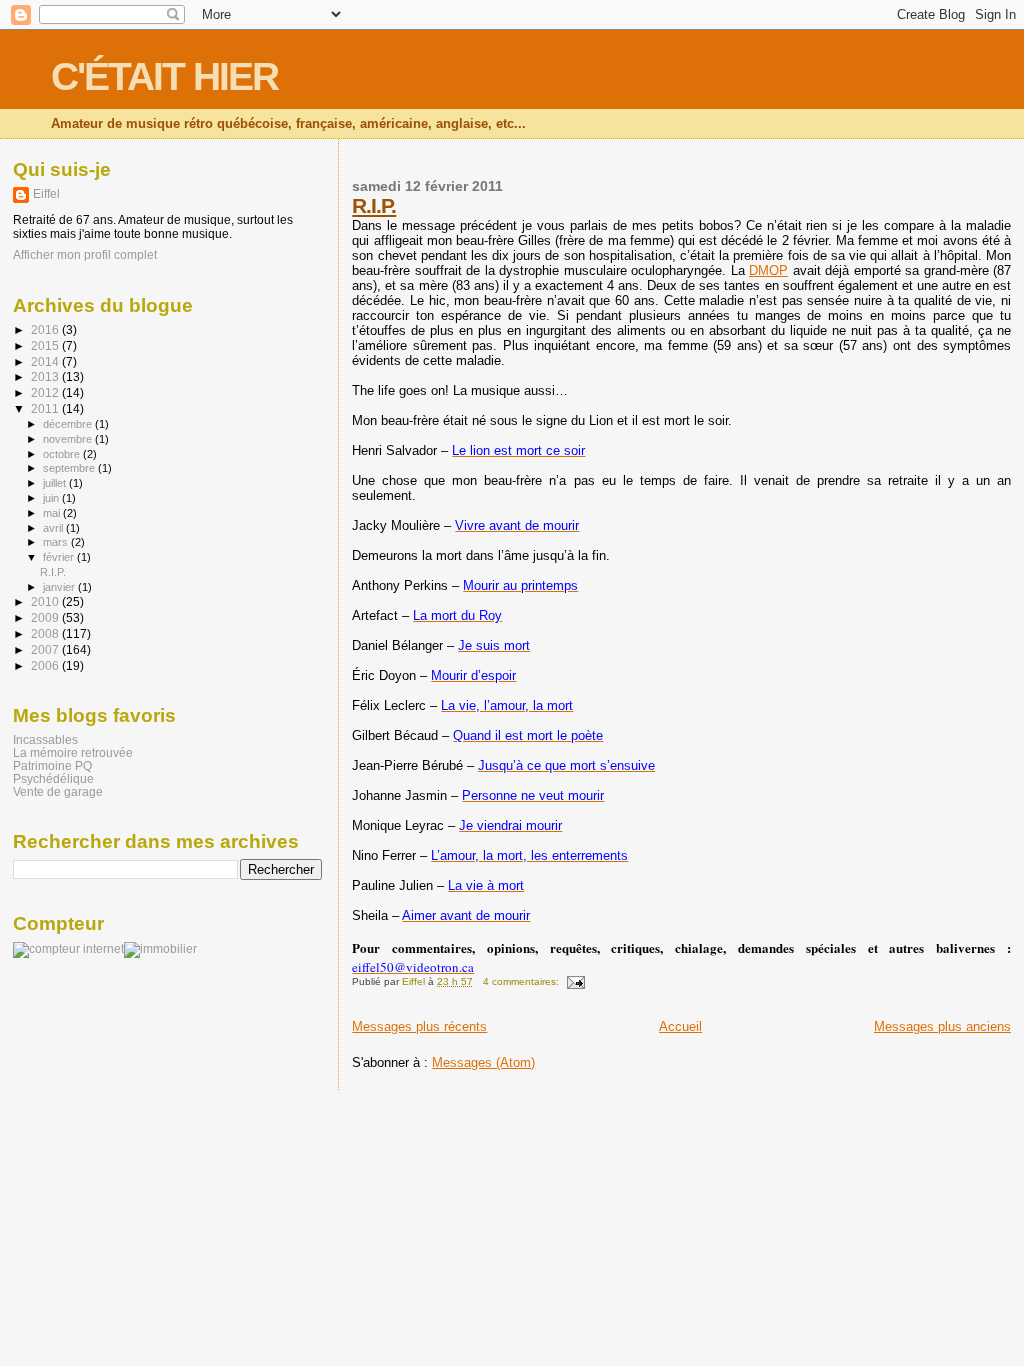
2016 (46, 329)
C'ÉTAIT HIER (164, 76)
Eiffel (46, 194)
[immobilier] (160, 949)
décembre (69, 424)
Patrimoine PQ (52, 765)
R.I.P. (374, 205)
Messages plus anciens (942, 1026)
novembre (69, 439)
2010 (46, 601)
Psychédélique (53, 778)
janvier (60, 587)
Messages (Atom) (483, 1062)
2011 (46, 408)
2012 (46, 392)
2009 (46, 617)
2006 (46, 665)
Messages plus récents (419, 1026)
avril (54, 528)
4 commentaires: (522, 981)
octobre (63, 454)
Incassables (45, 739)
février (60, 557)
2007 (46, 649)
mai (53, 513)
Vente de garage (58, 791)
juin (52, 498)
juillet (56, 483)
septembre (70, 468)
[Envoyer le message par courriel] (575, 981)
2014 (46, 361)
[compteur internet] (68, 949)
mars (57, 542)
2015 (46, 345)
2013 (46, 376)
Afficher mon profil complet (85, 255)
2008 (46, 633)
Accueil (680, 1026)
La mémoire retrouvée (73, 752)
